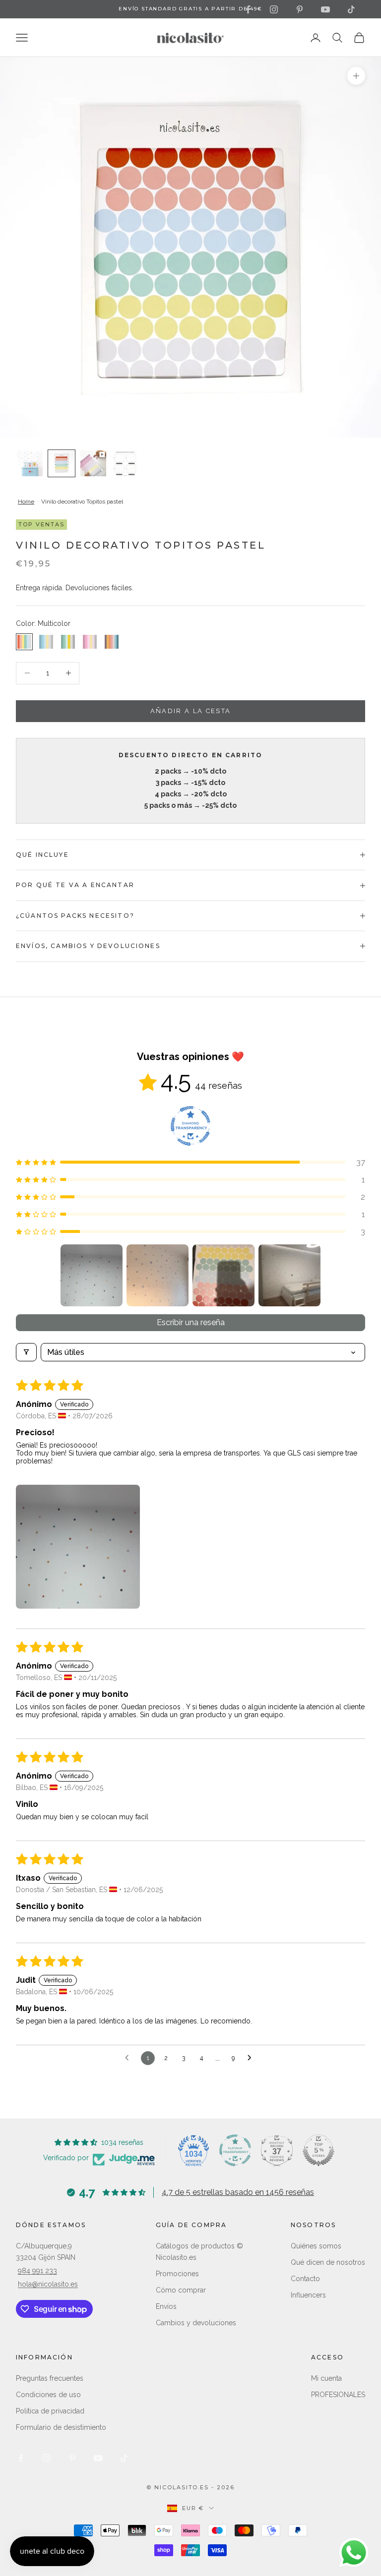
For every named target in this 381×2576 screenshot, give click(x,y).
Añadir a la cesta (191, 711)
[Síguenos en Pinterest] (300, 9)
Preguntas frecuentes (50, 2378)
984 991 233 (37, 2271)
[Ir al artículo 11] (93, 463)
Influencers (308, 2295)
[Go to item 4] (289, 1275)
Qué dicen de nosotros (328, 2262)
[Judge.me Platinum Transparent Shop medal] (235, 2150)
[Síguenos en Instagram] (274, 9)
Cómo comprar (181, 2290)
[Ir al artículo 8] (62, 463)
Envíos (166, 2306)
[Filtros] (26, 1352)
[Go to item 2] (158, 1275)
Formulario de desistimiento (61, 2427)
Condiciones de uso (48, 2395)
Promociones (177, 2274)
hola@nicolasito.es (48, 2284)
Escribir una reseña (191, 1322)
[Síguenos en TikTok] (351, 9)
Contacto (305, 2279)
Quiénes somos (316, 2246)
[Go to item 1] (92, 1275)
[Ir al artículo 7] (30, 463)
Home (26, 502)
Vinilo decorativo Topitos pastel (82, 502)
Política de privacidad (50, 2411)
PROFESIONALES (338, 2395)
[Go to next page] (252, 2058)
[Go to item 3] (223, 1275)
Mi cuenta (326, 2378)
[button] (190, 1162)
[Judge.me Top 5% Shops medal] (318, 2150)
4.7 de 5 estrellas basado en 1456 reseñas (238, 2192)
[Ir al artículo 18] (125, 463)
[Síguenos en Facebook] (248, 9)
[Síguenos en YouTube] (325, 9)
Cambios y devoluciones (196, 2323)
